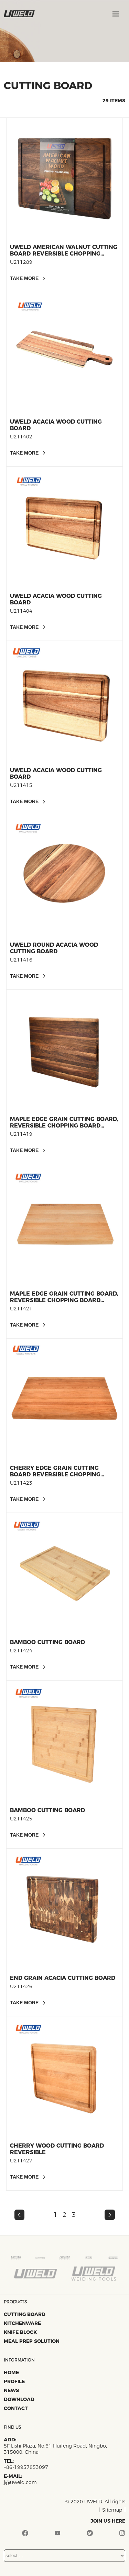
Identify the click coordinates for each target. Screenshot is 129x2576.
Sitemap (112, 2510)
